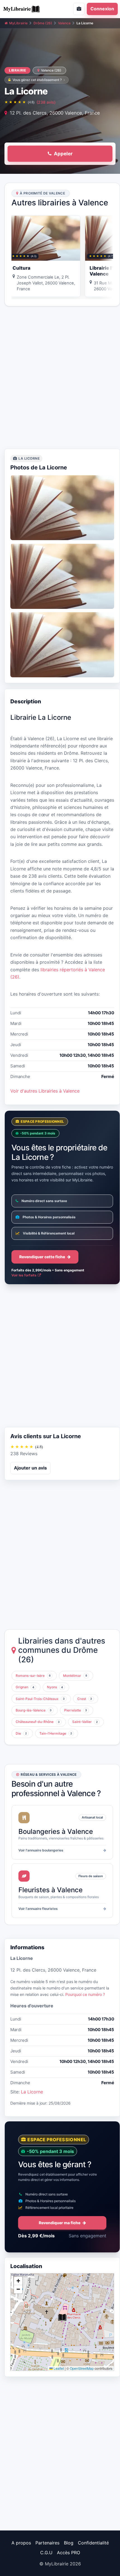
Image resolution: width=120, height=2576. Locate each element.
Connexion (102, 9)
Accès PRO (69, 2553)
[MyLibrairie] (28, 9)
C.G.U (46, 2553)
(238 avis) (46, 102)
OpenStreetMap (82, 2368)
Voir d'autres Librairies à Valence (45, 1091)
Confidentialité (93, 2543)
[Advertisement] (60, 378)
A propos (21, 2543)
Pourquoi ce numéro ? (85, 1994)
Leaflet (58, 2368)
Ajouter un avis (30, 1468)
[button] (62, 2318)
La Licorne (32, 2092)
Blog (69, 2543)
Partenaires (47, 2543)
